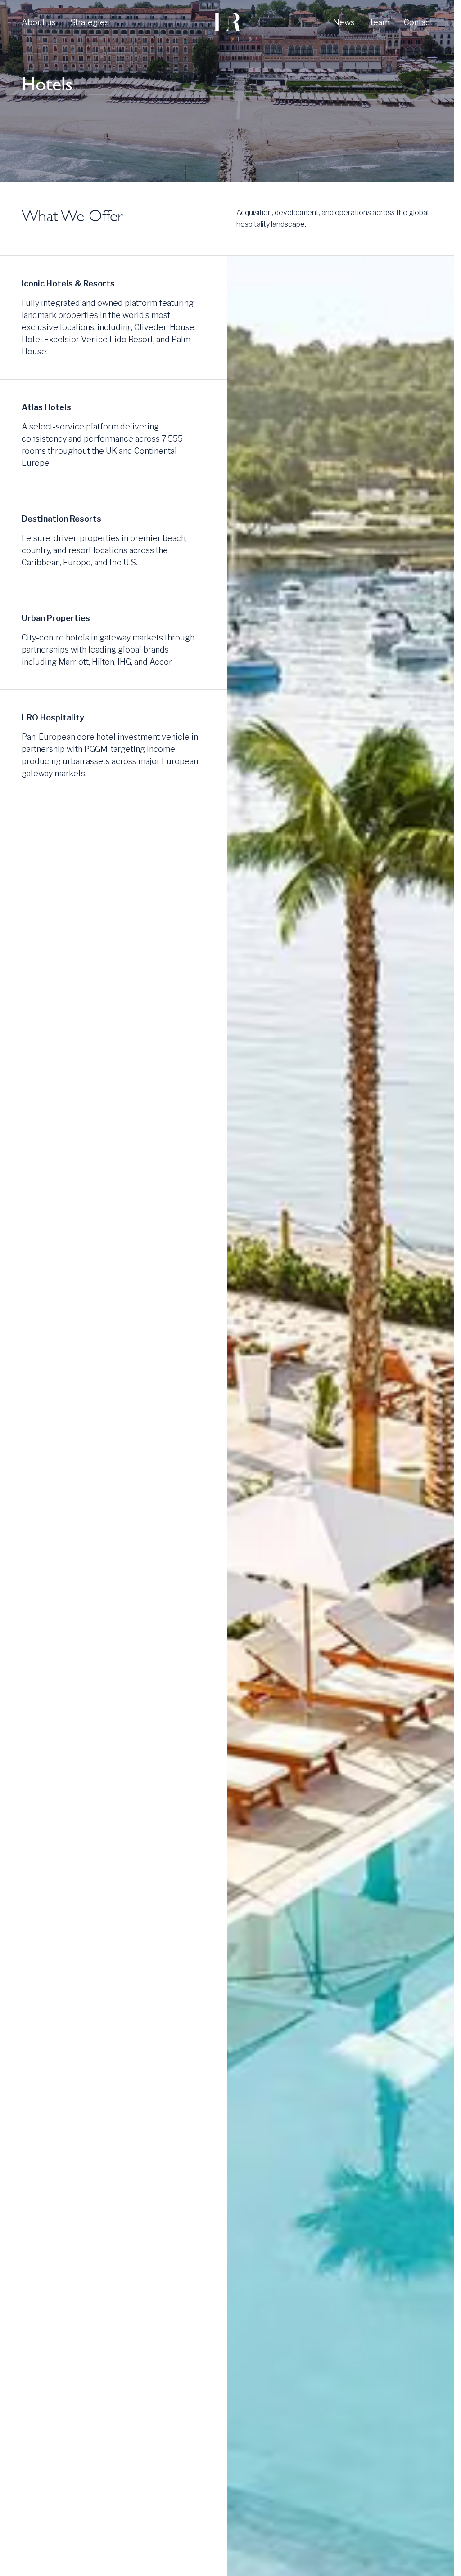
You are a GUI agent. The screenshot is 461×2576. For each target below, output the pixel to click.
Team (379, 22)
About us (39, 22)
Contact (418, 22)
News (344, 22)
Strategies (90, 22)
